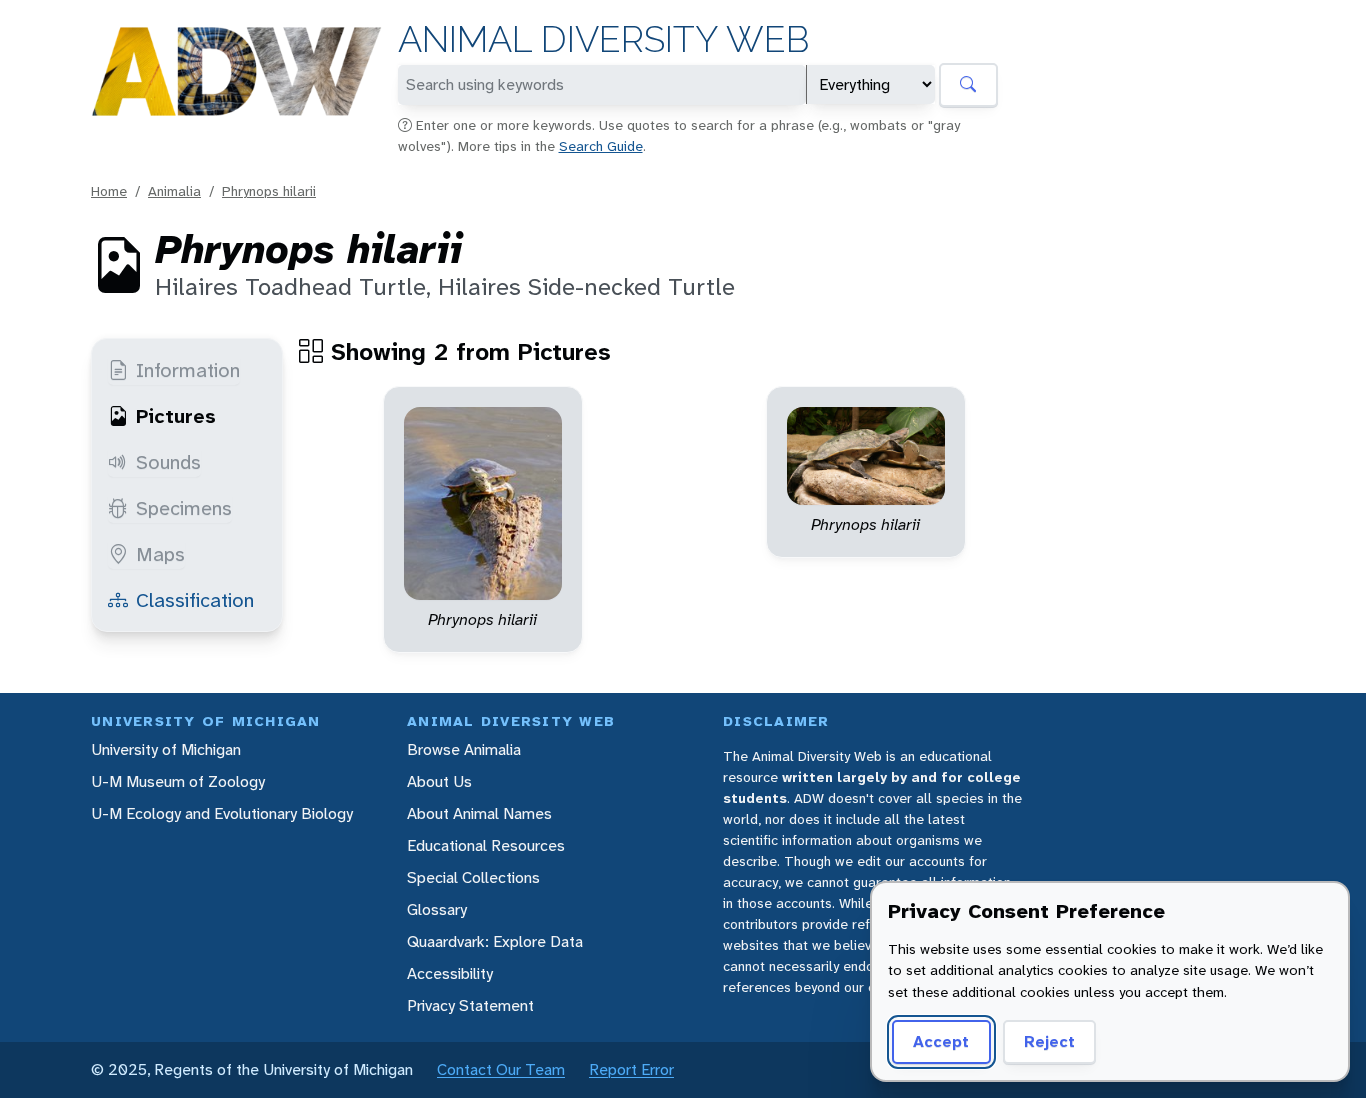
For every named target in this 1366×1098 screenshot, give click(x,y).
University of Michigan (166, 749)
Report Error (631, 1069)
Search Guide (601, 146)
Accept (941, 1041)
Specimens (184, 508)
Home (109, 191)
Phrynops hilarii (269, 191)
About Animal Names (479, 813)
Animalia (174, 191)
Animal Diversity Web (603, 39)
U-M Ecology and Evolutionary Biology (222, 813)
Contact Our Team (501, 1069)
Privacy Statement (470, 1005)
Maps (160, 554)
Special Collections (473, 877)
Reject (1049, 1041)
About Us (439, 781)
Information (188, 370)
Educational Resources (486, 845)
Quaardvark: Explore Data (495, 941)
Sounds (168, 462)
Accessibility (450, 973)
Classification (195, 600)
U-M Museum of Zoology (178, 781)
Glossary (437, 909)
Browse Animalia (464, 749)
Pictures (176, 416)
